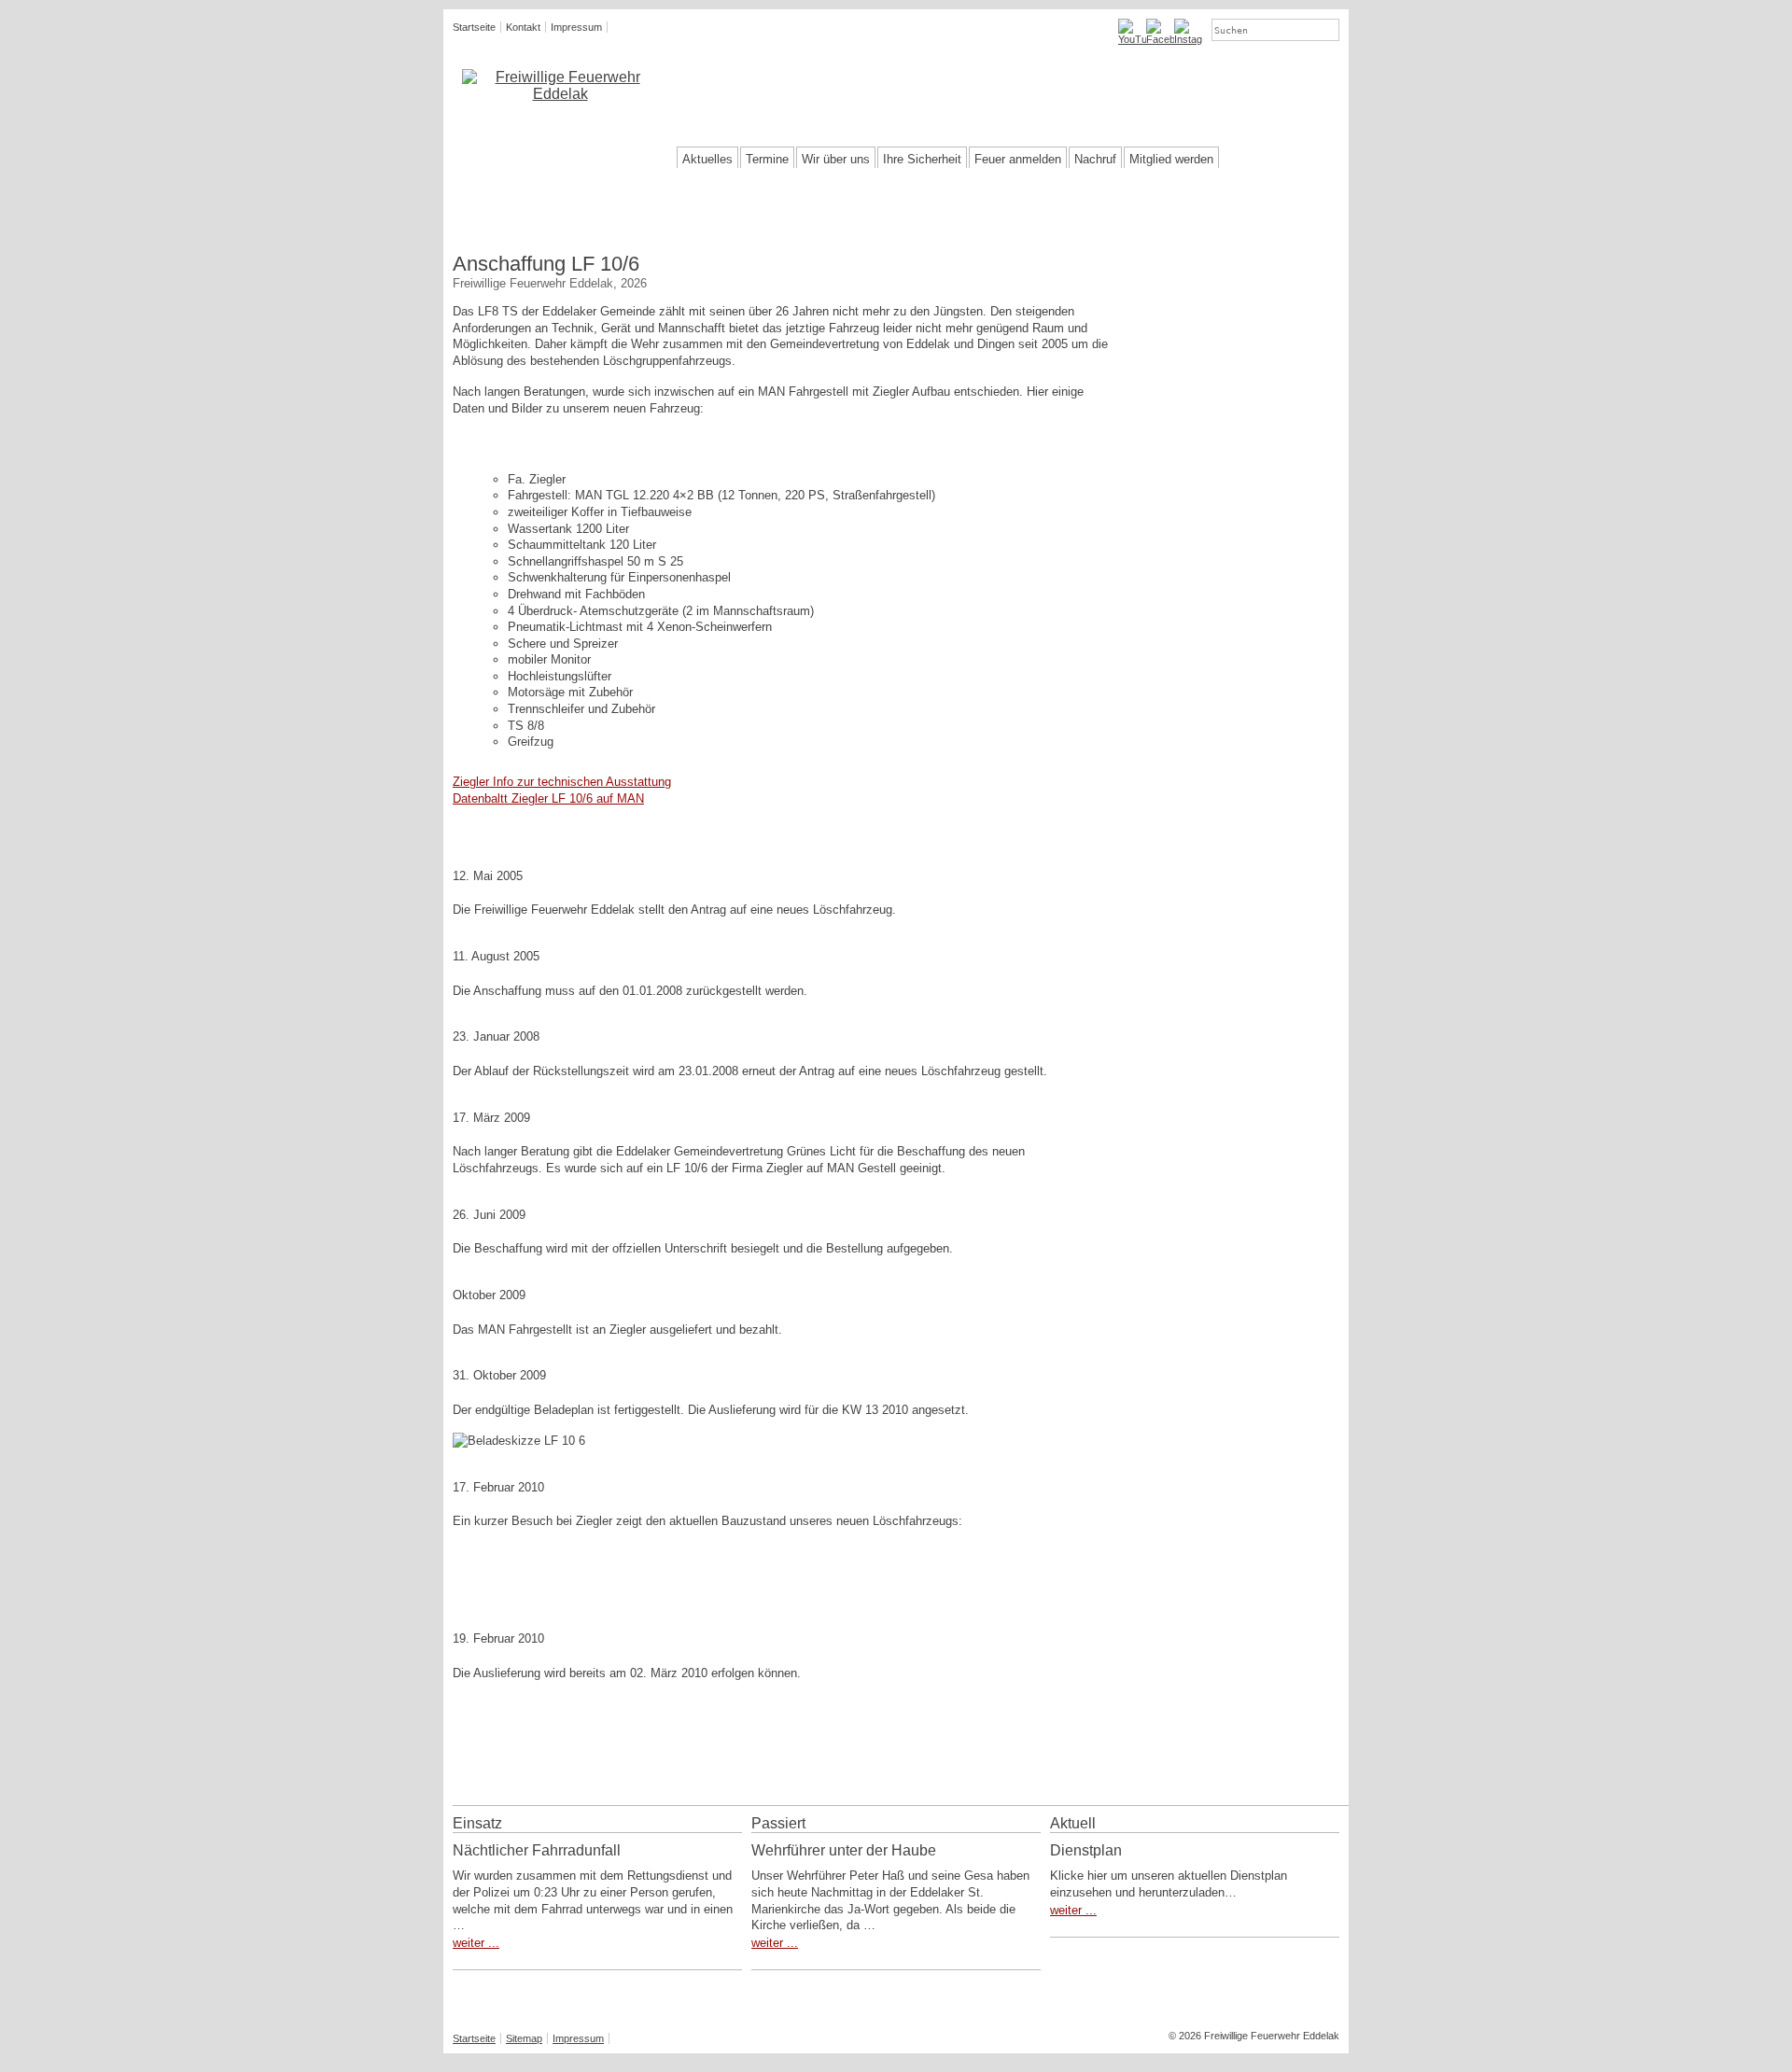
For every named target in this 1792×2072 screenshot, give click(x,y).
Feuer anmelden (1018, 159)
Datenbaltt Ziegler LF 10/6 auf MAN (548, 798)
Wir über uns (836, 159)
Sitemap (524, 2038)
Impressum (576, 27)
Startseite (474, 27)
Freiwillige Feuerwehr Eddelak (857, 77)
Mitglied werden (1171, 159)
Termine (767, 159)
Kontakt (523, 27)
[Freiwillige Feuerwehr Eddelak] (560, 86)
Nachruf (1095, 159)
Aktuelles (707, 159)
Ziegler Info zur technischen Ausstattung (562, 782)
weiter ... (476, 1943)
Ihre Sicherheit (922, 159)
